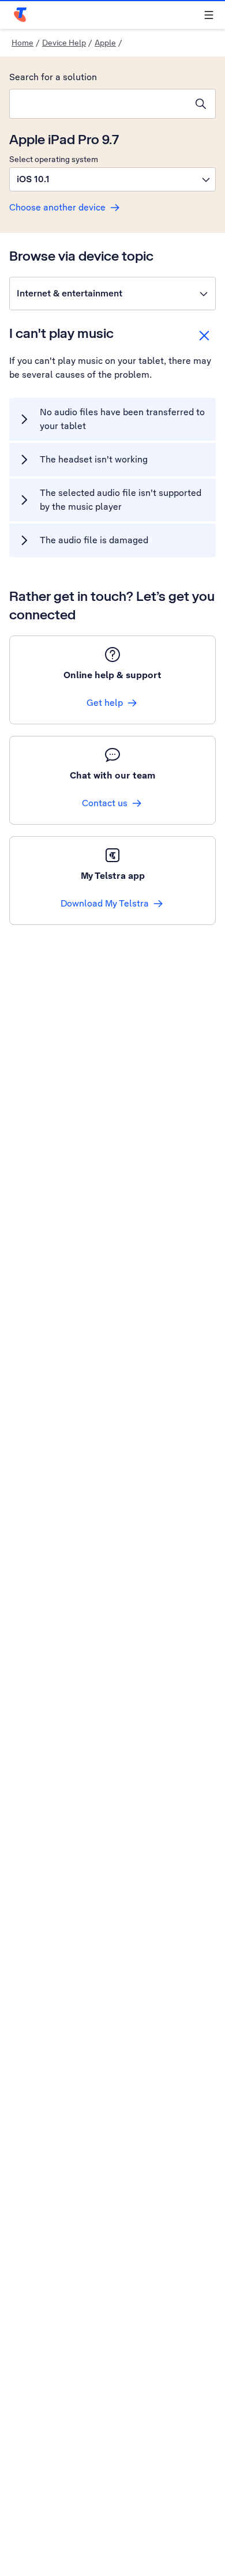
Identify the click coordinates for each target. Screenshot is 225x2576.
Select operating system (54, 159)
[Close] (204, 336)
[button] (112, 179)
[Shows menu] (209, 15)
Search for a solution (53, 77)
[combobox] (98, 104)
